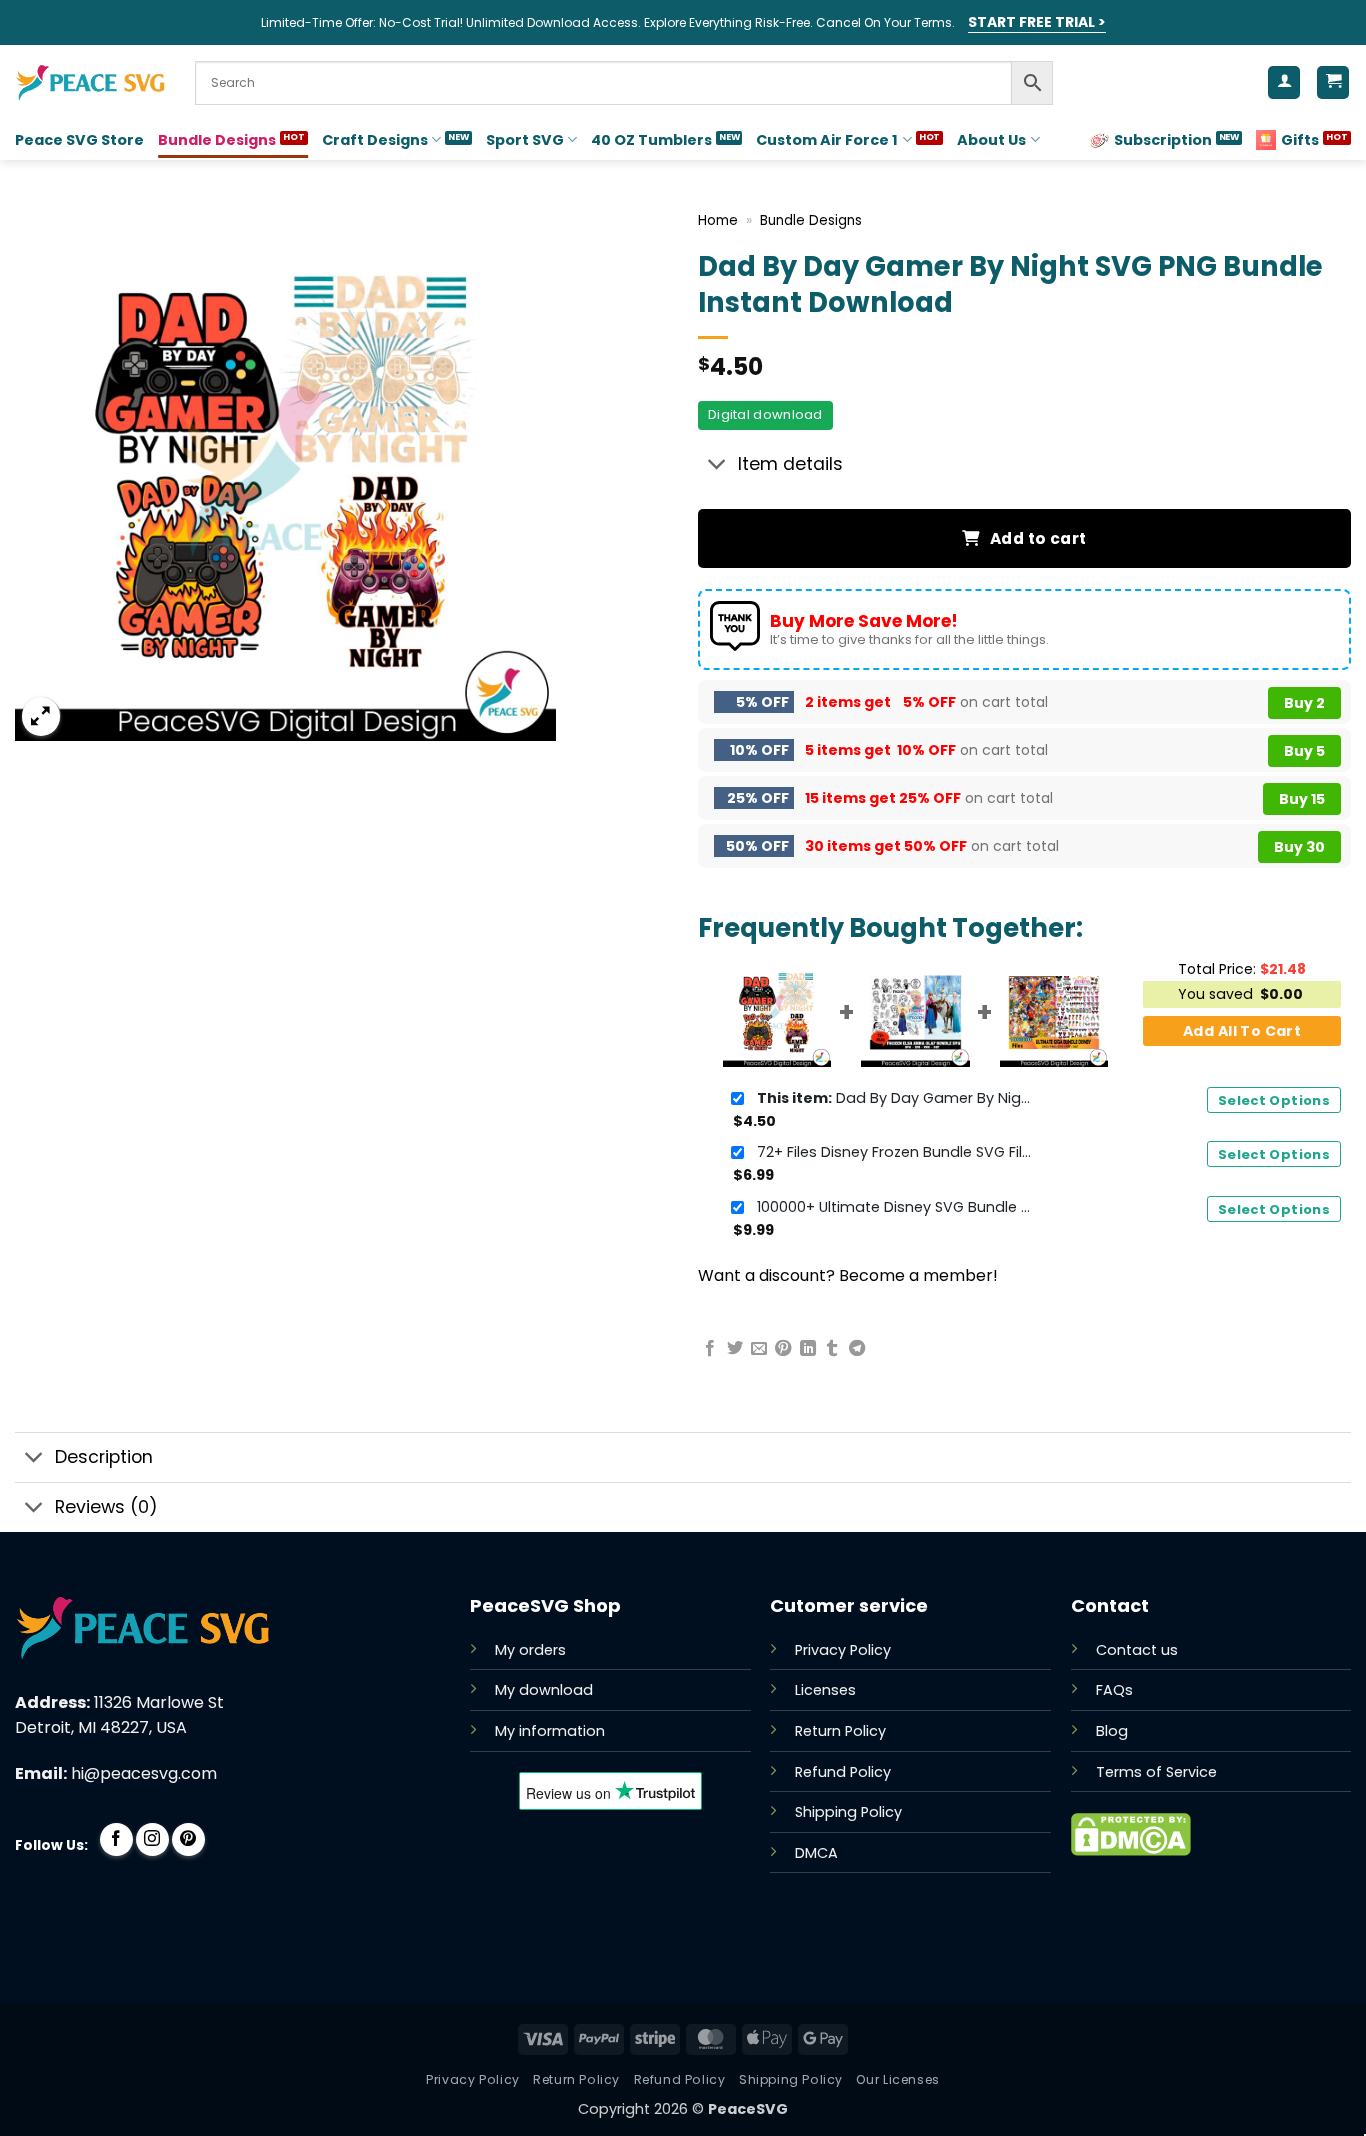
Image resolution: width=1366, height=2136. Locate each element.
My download (544, 1690)
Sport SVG (525, 140)
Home (718, 220)
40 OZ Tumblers (651, 140)
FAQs (1114, 1690)
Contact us (1137, 1650)
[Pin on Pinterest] (783, 1349)
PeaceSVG (748, 2109)
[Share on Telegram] (857, 1349)
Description (104, 1457)
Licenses (825, 1690)
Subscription (1163, 140)
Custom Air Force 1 (827, 140)
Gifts (1300, 140)
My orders (530, 1650)
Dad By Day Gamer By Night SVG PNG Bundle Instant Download (897, 1098)
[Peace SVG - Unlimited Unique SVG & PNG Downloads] (90, 83)
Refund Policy (843, 1772)
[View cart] (1333, 82)
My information (550, 1731)
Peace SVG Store (79, 140)
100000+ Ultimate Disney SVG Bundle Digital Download (897, 1207)
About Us (991, 140)
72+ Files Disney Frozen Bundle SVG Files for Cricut (897, 1152)
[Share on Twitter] (735, 1349)
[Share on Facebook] (710, 1349)
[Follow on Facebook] (116, 1839)
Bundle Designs (217, 140)
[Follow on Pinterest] (188, 1839)
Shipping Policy (848, 1812)
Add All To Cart (1242, 1031)
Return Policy (840, 1731)
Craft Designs (375, 140)
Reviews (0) (106, 1507)
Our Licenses (897, 2079)
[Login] (1284, 82)
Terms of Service (1156, 1772)
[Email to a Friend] (759, 1349)
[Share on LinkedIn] (808, 1349)
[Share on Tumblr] (832, 1349)
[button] (41, 716)
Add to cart (1038, 538)
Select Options (1274, 1100)
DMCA (816, 1853)
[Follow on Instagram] (152, 1839)
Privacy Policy (843, 1650)
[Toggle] (717, 466)
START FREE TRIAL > (1037, 22)
